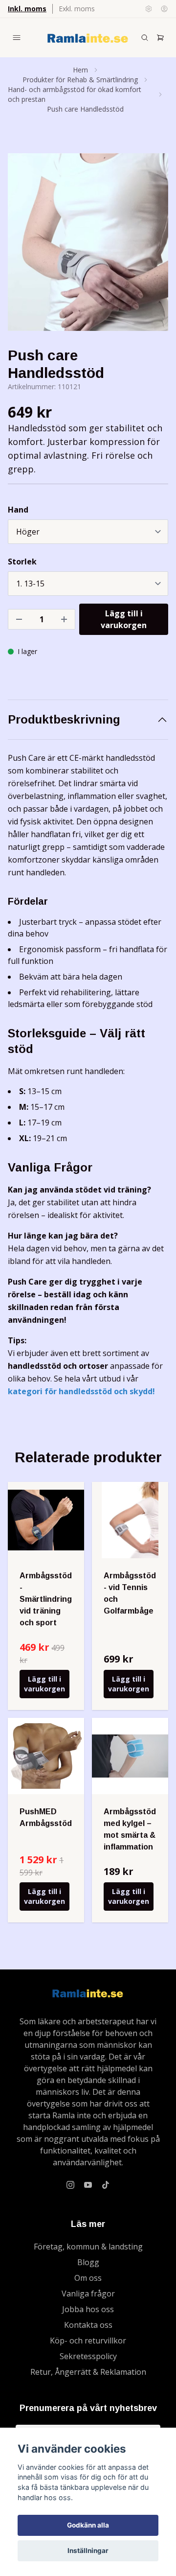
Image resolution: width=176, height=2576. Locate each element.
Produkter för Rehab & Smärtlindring (80, 80)
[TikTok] (106, 2185)
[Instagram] (70, 2185)
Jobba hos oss (88, 2309)
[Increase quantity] (64, 619)
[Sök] (145, 38)
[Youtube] (88, 2185)
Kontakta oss (88, 2325)
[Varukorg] (160, 38)
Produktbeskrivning (64, 719)
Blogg (88, 2262)
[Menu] (17, 38)
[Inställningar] (149, 9)
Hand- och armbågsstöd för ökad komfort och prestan (75, 94)
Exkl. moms (77, 9)
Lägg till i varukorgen (44, 1684)
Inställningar (88, 2551)
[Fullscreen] (88, 242)
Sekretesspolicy (88, 2356)
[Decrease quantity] (19, 619)
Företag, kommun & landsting (88, 2247)
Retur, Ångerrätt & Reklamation (88, 2372)
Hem (80, 70)
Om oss (88, 2278)
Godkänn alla (88, 2525)
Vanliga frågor (88, 2294)
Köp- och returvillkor (88, 2341)
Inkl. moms (27, 9)
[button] (152, 246)
